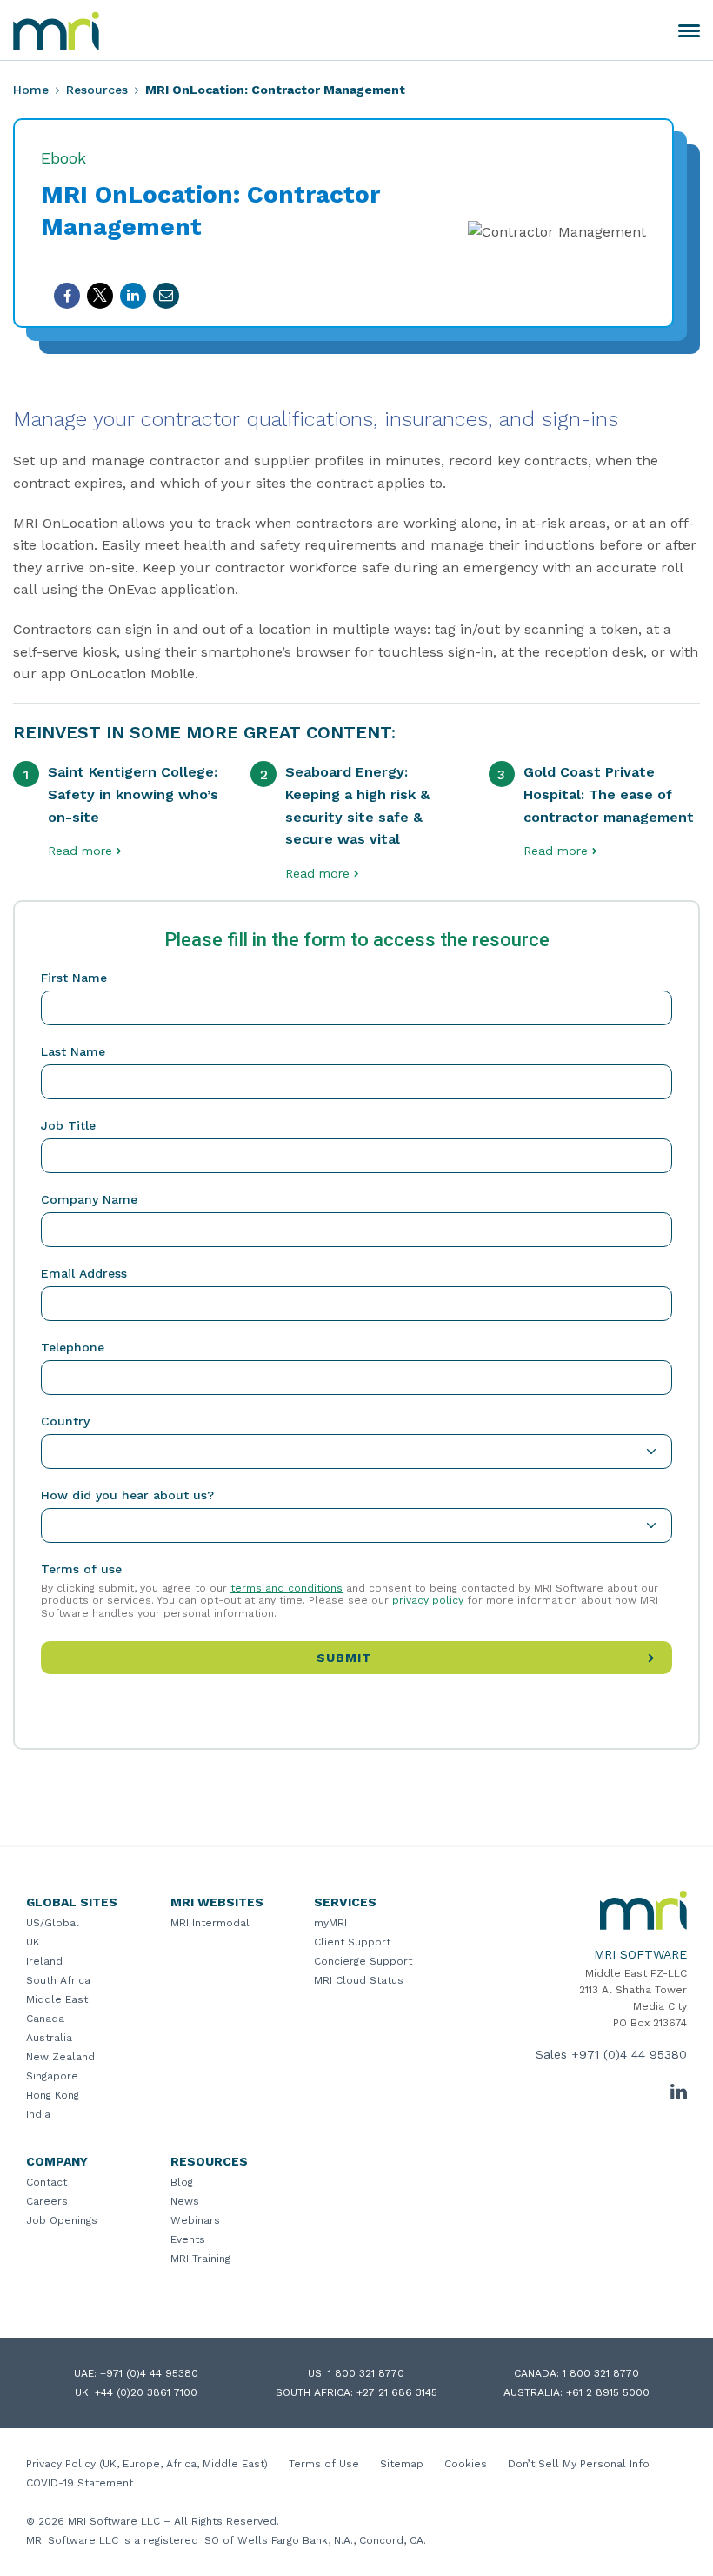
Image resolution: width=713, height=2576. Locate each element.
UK (33, 1942)
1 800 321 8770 (366, 2373)
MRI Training (200, 2259)
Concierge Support (363, 1961)
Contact (47, 2182)
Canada (45, 2019)
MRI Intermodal (210, 1923)
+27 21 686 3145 (397, 2392)
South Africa (58, 1980)
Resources (97, 90)
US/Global (53, 1923)
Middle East (57, 1999)
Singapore (52, 2076)
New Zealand (60, 2057)
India (38, 2114)
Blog (182, 2182)
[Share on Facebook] (67, 296)
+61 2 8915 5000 (608, 2392)
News (185, 2201)
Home (31, 90)
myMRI (330, 1923)
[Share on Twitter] (100, 296)
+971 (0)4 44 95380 (629, 2054)
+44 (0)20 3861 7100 (146, 2392)
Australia (49, 2038)
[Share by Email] (166, 296)
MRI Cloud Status (359, 1980)
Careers (47, 2201)
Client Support (352, 1942)
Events (188, 2239)
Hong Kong (53, 2095)
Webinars (195, 2220)
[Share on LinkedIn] (133, 296)
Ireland (44, 1961)
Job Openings (62, 2220)
